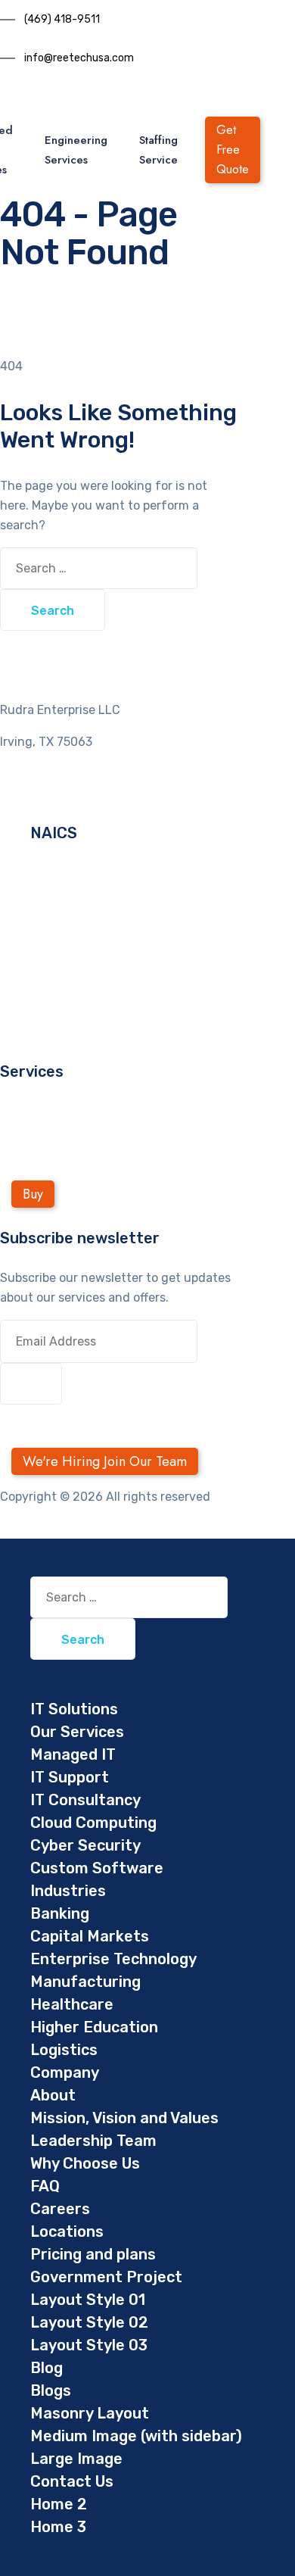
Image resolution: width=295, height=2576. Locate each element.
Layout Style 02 (89, 2322)
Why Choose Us (85, 2163)
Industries (68, 1891)
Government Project (106, 2277)
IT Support (70, 1777)
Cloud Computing (93, 1823)
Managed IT (73, 1754)
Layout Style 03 (89, 2345)
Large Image (76, 2459)
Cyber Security (85, 1845)
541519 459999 (74, 972)
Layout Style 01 (88, 2300)
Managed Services (52, 1131)
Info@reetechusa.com (63, 793)
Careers (60, 2209)
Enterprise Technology (113, 1959)
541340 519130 (72, 893)
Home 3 (58, 2527)
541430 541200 (74, 913)
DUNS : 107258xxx (82, 1011)
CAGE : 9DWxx (70, 1031)
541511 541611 (69, 932)
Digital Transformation (65, 1111)
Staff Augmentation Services (83, 1151)
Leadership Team (93, 2141)
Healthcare (72, 2004)
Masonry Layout (90, 2413)
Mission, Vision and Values (124, 2118)
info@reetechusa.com (79, 58)
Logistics (64, 2050)
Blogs (51, 2390)
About (53, 2095)
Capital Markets (90, 1936)
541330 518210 (72, 873)
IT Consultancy (85, 1800)
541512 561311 (70, 952)
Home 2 (59, 2504)
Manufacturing (85, 1982)
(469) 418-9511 (62, 19)
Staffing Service (158, 150)
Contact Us (72, 2481)
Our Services (77, 1732)
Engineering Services (76, 150)
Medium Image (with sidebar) (136, 2436)
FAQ (45, 2186)
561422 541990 (74, 992)
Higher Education (94, 2027)
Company (65, 2072)
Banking (60, 1913)
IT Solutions (74, 1709)
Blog (47, 2368)
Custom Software (97, 1868)
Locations (67, 2231)
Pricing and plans (93, 2254)
